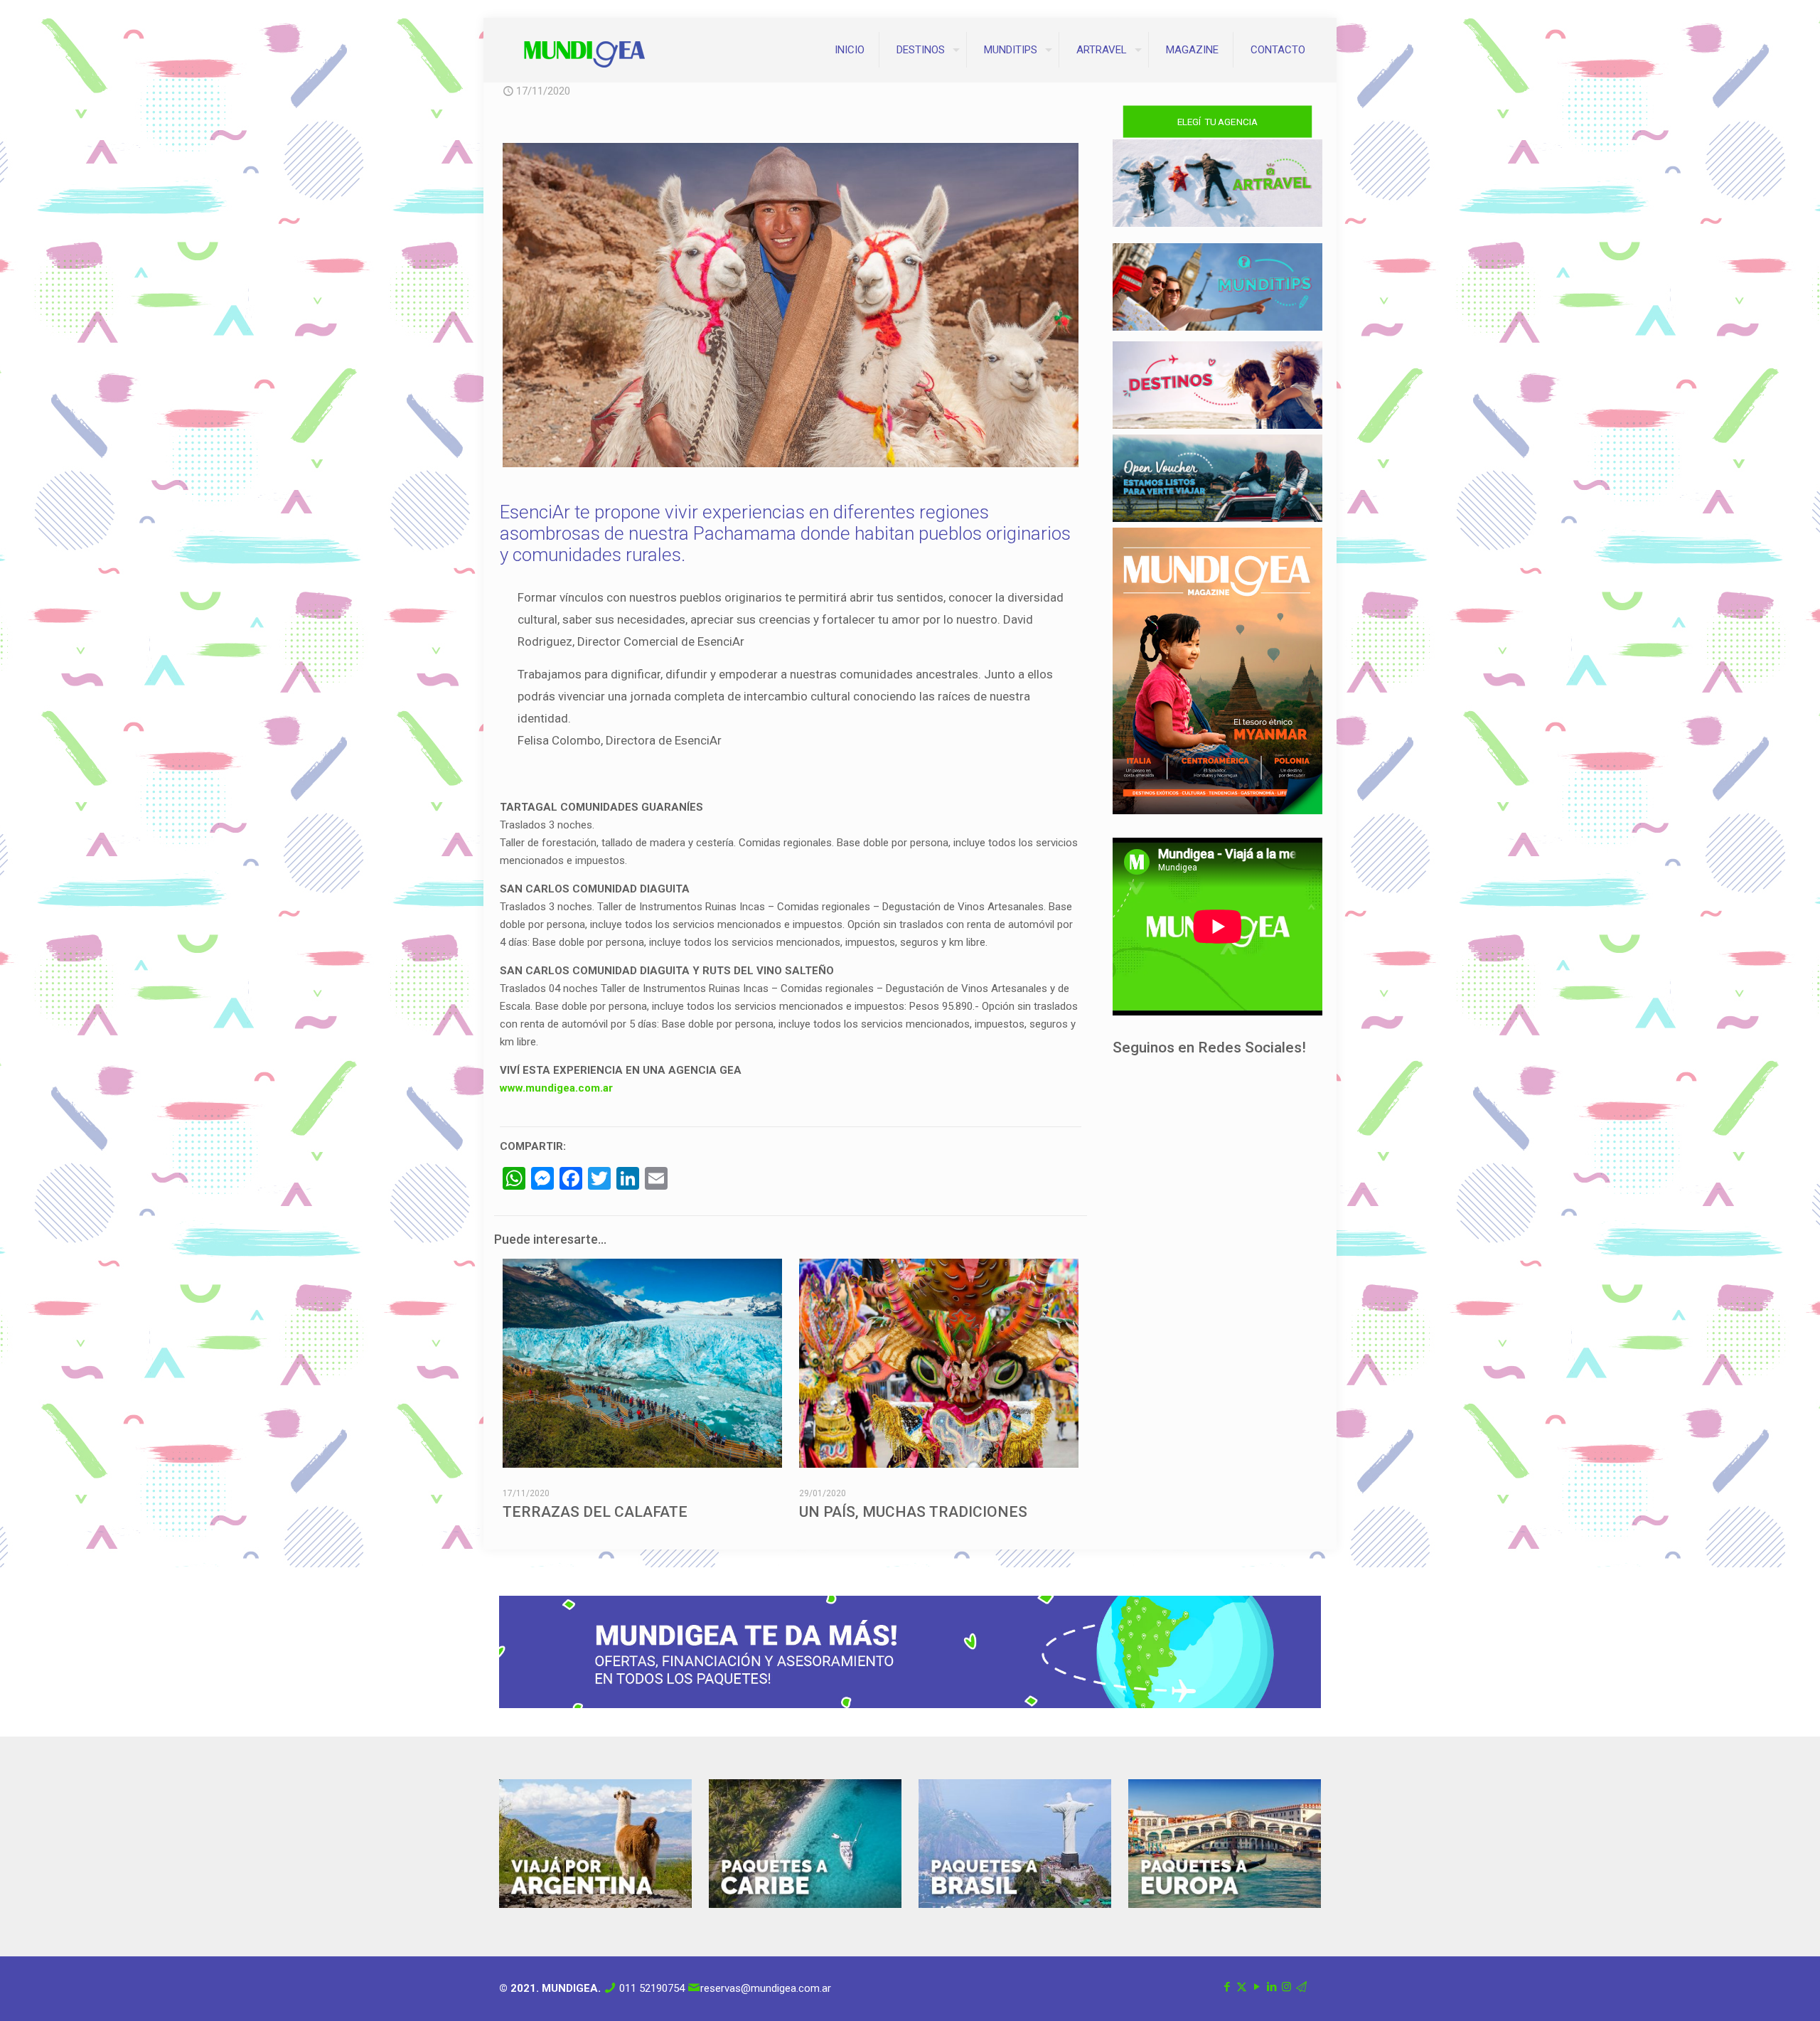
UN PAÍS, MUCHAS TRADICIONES (913, 1512)
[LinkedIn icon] (1272, 1987)
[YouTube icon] (1257, 1987)
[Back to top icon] (1752, 1992)
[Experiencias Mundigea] (584, 50)
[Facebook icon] (1227, 1987)
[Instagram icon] (1286, 1987)
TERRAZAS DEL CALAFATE (595, 1512)
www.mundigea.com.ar (556, 1088)
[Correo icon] (1301, 1987)
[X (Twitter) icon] (1242, 1987)
